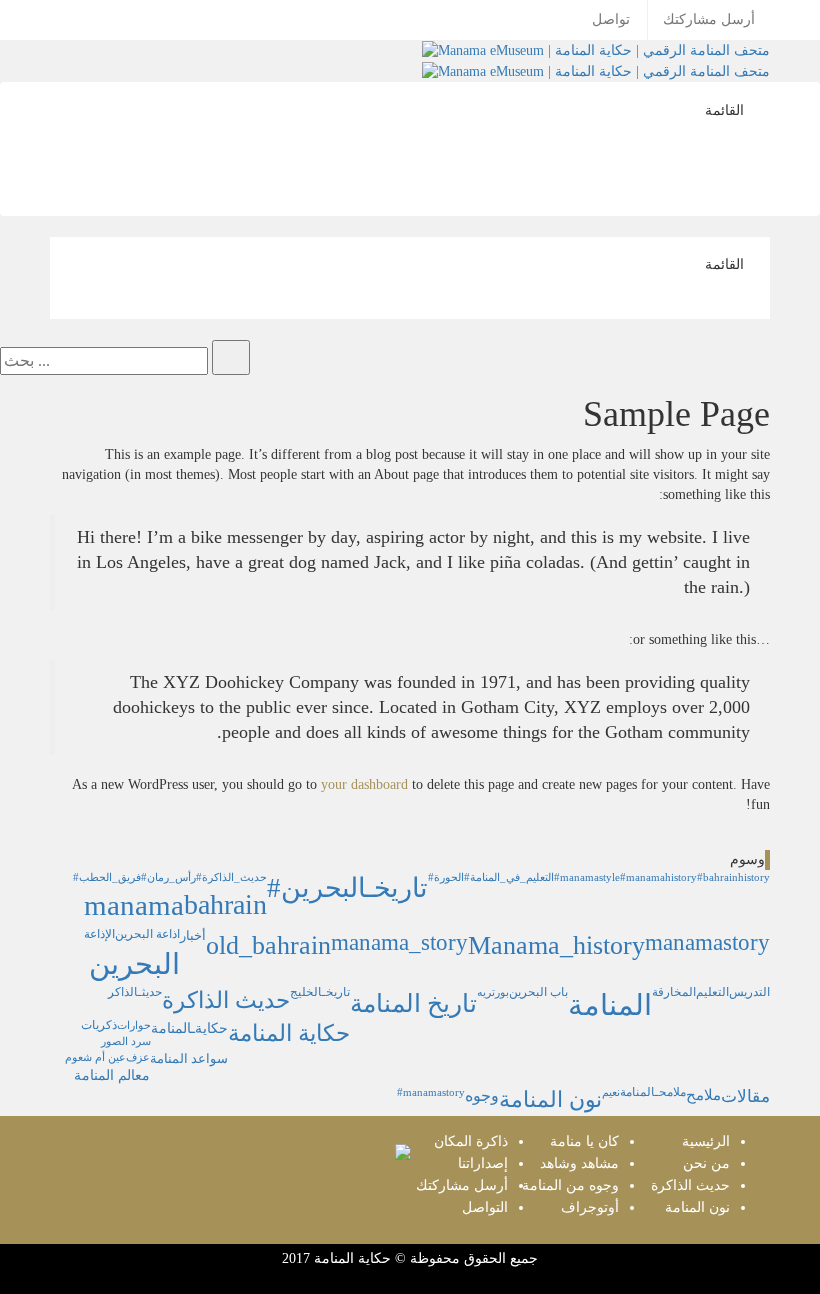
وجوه (482, 1095)
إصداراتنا (483, 1163)
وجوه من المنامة (570, 1185)
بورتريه (493, 992)
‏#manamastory (431, 1092)
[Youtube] (500, 10)
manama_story (399, 942)
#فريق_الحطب (107, 877)
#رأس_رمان (168, 877)
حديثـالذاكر (135, 992)
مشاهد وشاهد (579, 1163)
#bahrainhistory (733, 877)
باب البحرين (538, 992)
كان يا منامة (584, 1141)
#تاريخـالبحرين (347, 888)
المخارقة (674, 992)
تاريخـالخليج (320, 992)
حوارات (134, 1025)
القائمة (729, 116)
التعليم (712, 992)
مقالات (745, 1096)
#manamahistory (658, 877)
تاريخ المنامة (413, 1003)
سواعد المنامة (189, 1059)
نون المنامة (550, 1100)
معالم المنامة (112, 1075)
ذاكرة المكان (471, 1141)
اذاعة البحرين (147, 934)
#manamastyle (587, 877)
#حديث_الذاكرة (231, 877)
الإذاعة (99, 934)
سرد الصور (126, 1041)
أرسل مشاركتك (709, 19)
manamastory (707, 942)
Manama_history (556, 945)
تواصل (611, 19)
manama (134, 905)
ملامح (703, 1095)
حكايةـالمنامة (189, 1028)
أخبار (193, 936)
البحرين (134, 964)
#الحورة (446, 877)
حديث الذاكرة (226, 1000)
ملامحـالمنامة (653, 1092)
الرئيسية (706, 1141)
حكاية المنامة (289, 1033)
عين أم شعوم (95, 1057)
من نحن (706, 1163)
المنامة (610, 1005)
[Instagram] (511, 10)
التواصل (485, 1207)
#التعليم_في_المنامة (509, 877)
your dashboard (364, 784)
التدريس (749, 992)
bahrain (225, 904)
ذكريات (99, 1025)
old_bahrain (268, 945)
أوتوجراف (590, 1207)
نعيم (611, 1092)
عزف (138, 1057)
